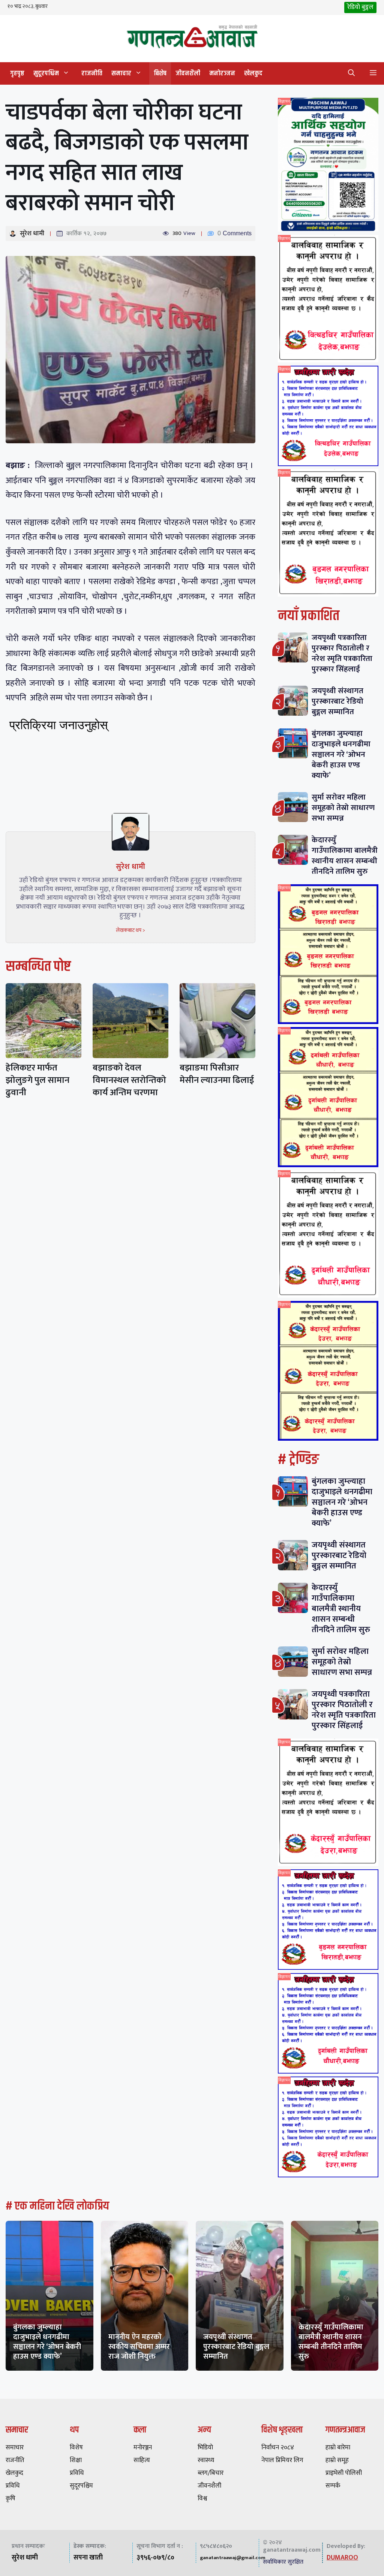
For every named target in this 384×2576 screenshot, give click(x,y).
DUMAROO (342, 2558)
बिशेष (160, 73)
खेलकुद (253, 73)
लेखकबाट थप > (130, 930)
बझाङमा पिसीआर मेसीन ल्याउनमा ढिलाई (217, 1074)
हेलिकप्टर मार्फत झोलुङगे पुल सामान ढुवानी (37, 1080)
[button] (351, 73)
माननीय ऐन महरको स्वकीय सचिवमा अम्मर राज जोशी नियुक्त (139, 2347)
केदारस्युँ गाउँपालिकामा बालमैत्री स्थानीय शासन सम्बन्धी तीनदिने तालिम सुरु (345, 856)
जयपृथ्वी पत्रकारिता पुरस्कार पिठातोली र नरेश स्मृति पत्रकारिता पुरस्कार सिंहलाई (342, 653)
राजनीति (92, 73)
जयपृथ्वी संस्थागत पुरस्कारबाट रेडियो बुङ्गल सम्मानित (337, 701)
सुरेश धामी (32, 233)
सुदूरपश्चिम (46, 73)
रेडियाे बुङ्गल (360, 7)
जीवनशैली (188, 73)
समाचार (121, 73)
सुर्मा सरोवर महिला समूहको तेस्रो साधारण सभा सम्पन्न (343, 808)
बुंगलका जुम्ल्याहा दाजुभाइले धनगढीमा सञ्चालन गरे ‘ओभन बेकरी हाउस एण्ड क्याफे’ (341, 754)
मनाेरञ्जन (222, 73)
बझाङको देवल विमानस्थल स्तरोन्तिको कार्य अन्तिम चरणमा (129, 1080)
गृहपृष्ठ (17, 73)
